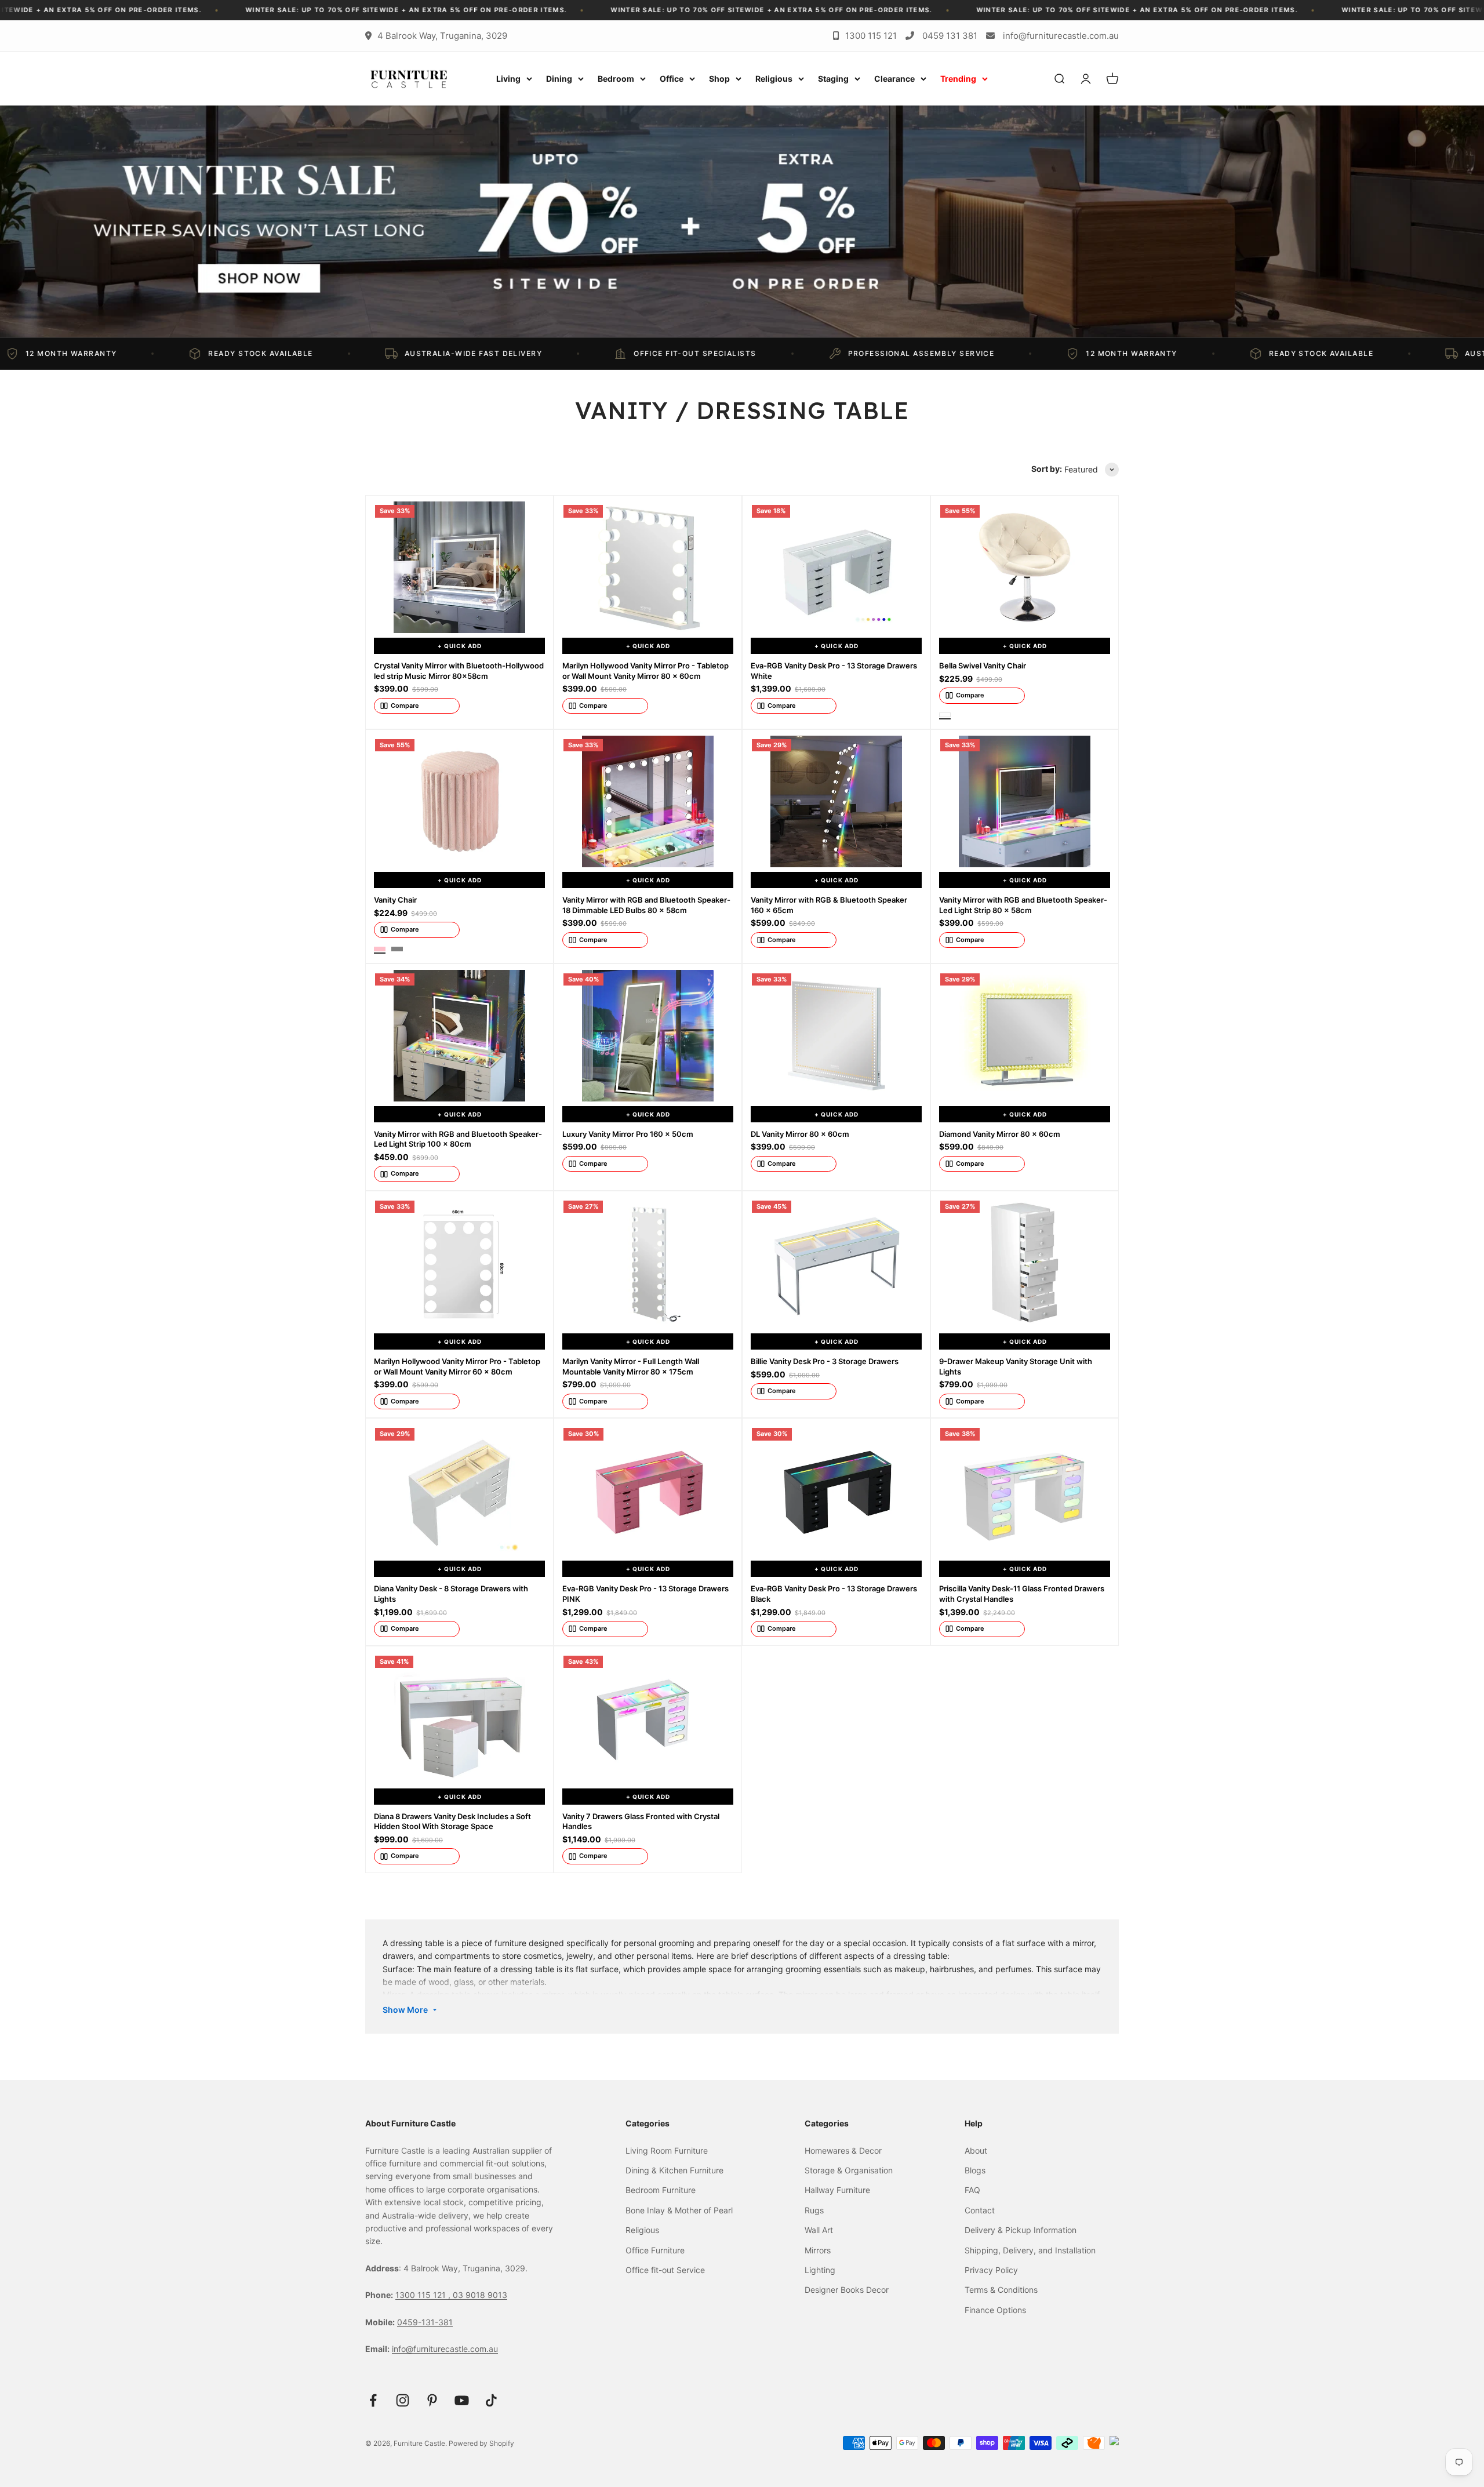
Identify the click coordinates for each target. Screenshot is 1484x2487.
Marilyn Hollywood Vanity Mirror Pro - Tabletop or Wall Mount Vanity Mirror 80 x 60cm (645, 671)
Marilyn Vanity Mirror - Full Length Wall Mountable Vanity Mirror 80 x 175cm (631, 1366)
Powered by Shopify (481, 2443)
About (976, 2150)
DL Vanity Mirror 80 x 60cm (800, 1134)
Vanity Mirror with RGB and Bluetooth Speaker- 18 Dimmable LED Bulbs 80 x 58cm (646, 905)
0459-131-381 (425, 2322)
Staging (833, 79)
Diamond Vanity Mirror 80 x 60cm (1000, 1134)
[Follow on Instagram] (403, 2400)
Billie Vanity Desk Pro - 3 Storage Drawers (825, 1361)
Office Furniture (655, 2250)
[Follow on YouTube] (462, 2400)
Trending (958, 79)
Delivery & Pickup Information (1021, 2230)
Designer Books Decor (847, 2290)
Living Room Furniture (667, 2150)
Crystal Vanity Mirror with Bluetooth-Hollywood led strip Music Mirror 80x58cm (459, 671)
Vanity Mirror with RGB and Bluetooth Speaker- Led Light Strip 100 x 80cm (458, 1139)
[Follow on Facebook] (373, 2400)
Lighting (820, 2270)
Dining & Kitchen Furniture (674, 2170)
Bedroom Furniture (661, 2190)
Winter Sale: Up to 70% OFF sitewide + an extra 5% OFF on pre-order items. (252, 10)
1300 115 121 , (424, 2295)
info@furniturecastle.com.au (1061, 36)
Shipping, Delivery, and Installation (1030, 2250)
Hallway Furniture (837, 2190)
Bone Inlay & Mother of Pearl (679, 2210)
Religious (774, 79)
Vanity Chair (395, 900)
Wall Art (819, 2230)
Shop (719, 79)
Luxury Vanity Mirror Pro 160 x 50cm (628, 1134)
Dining (559, 79)
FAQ (972, 2190)
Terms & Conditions (1001, 2290)
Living (508, 79)
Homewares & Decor (843, 2150)
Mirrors (818, 2250)
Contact (980, 2210)
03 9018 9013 (480, 2295)
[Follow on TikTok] (491, 2400)
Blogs (975, 2170)
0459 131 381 (950, 36)
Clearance (894, 79)
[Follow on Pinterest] (432, 2400)
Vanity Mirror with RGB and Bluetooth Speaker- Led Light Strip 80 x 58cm (1023, 905)
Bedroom (616, 79)
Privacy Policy (991, 2270)
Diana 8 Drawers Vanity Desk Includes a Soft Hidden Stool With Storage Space (452, 1821)
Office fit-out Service (665, 2270)
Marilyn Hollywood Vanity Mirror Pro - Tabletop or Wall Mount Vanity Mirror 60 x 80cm (457, 1366)
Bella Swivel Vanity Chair (983, 666)
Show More (405, 2010)
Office (672, 79)
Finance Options (995, 2310)
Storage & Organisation (849, 2170)
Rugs (814, 2210)
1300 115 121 (871, 36)
